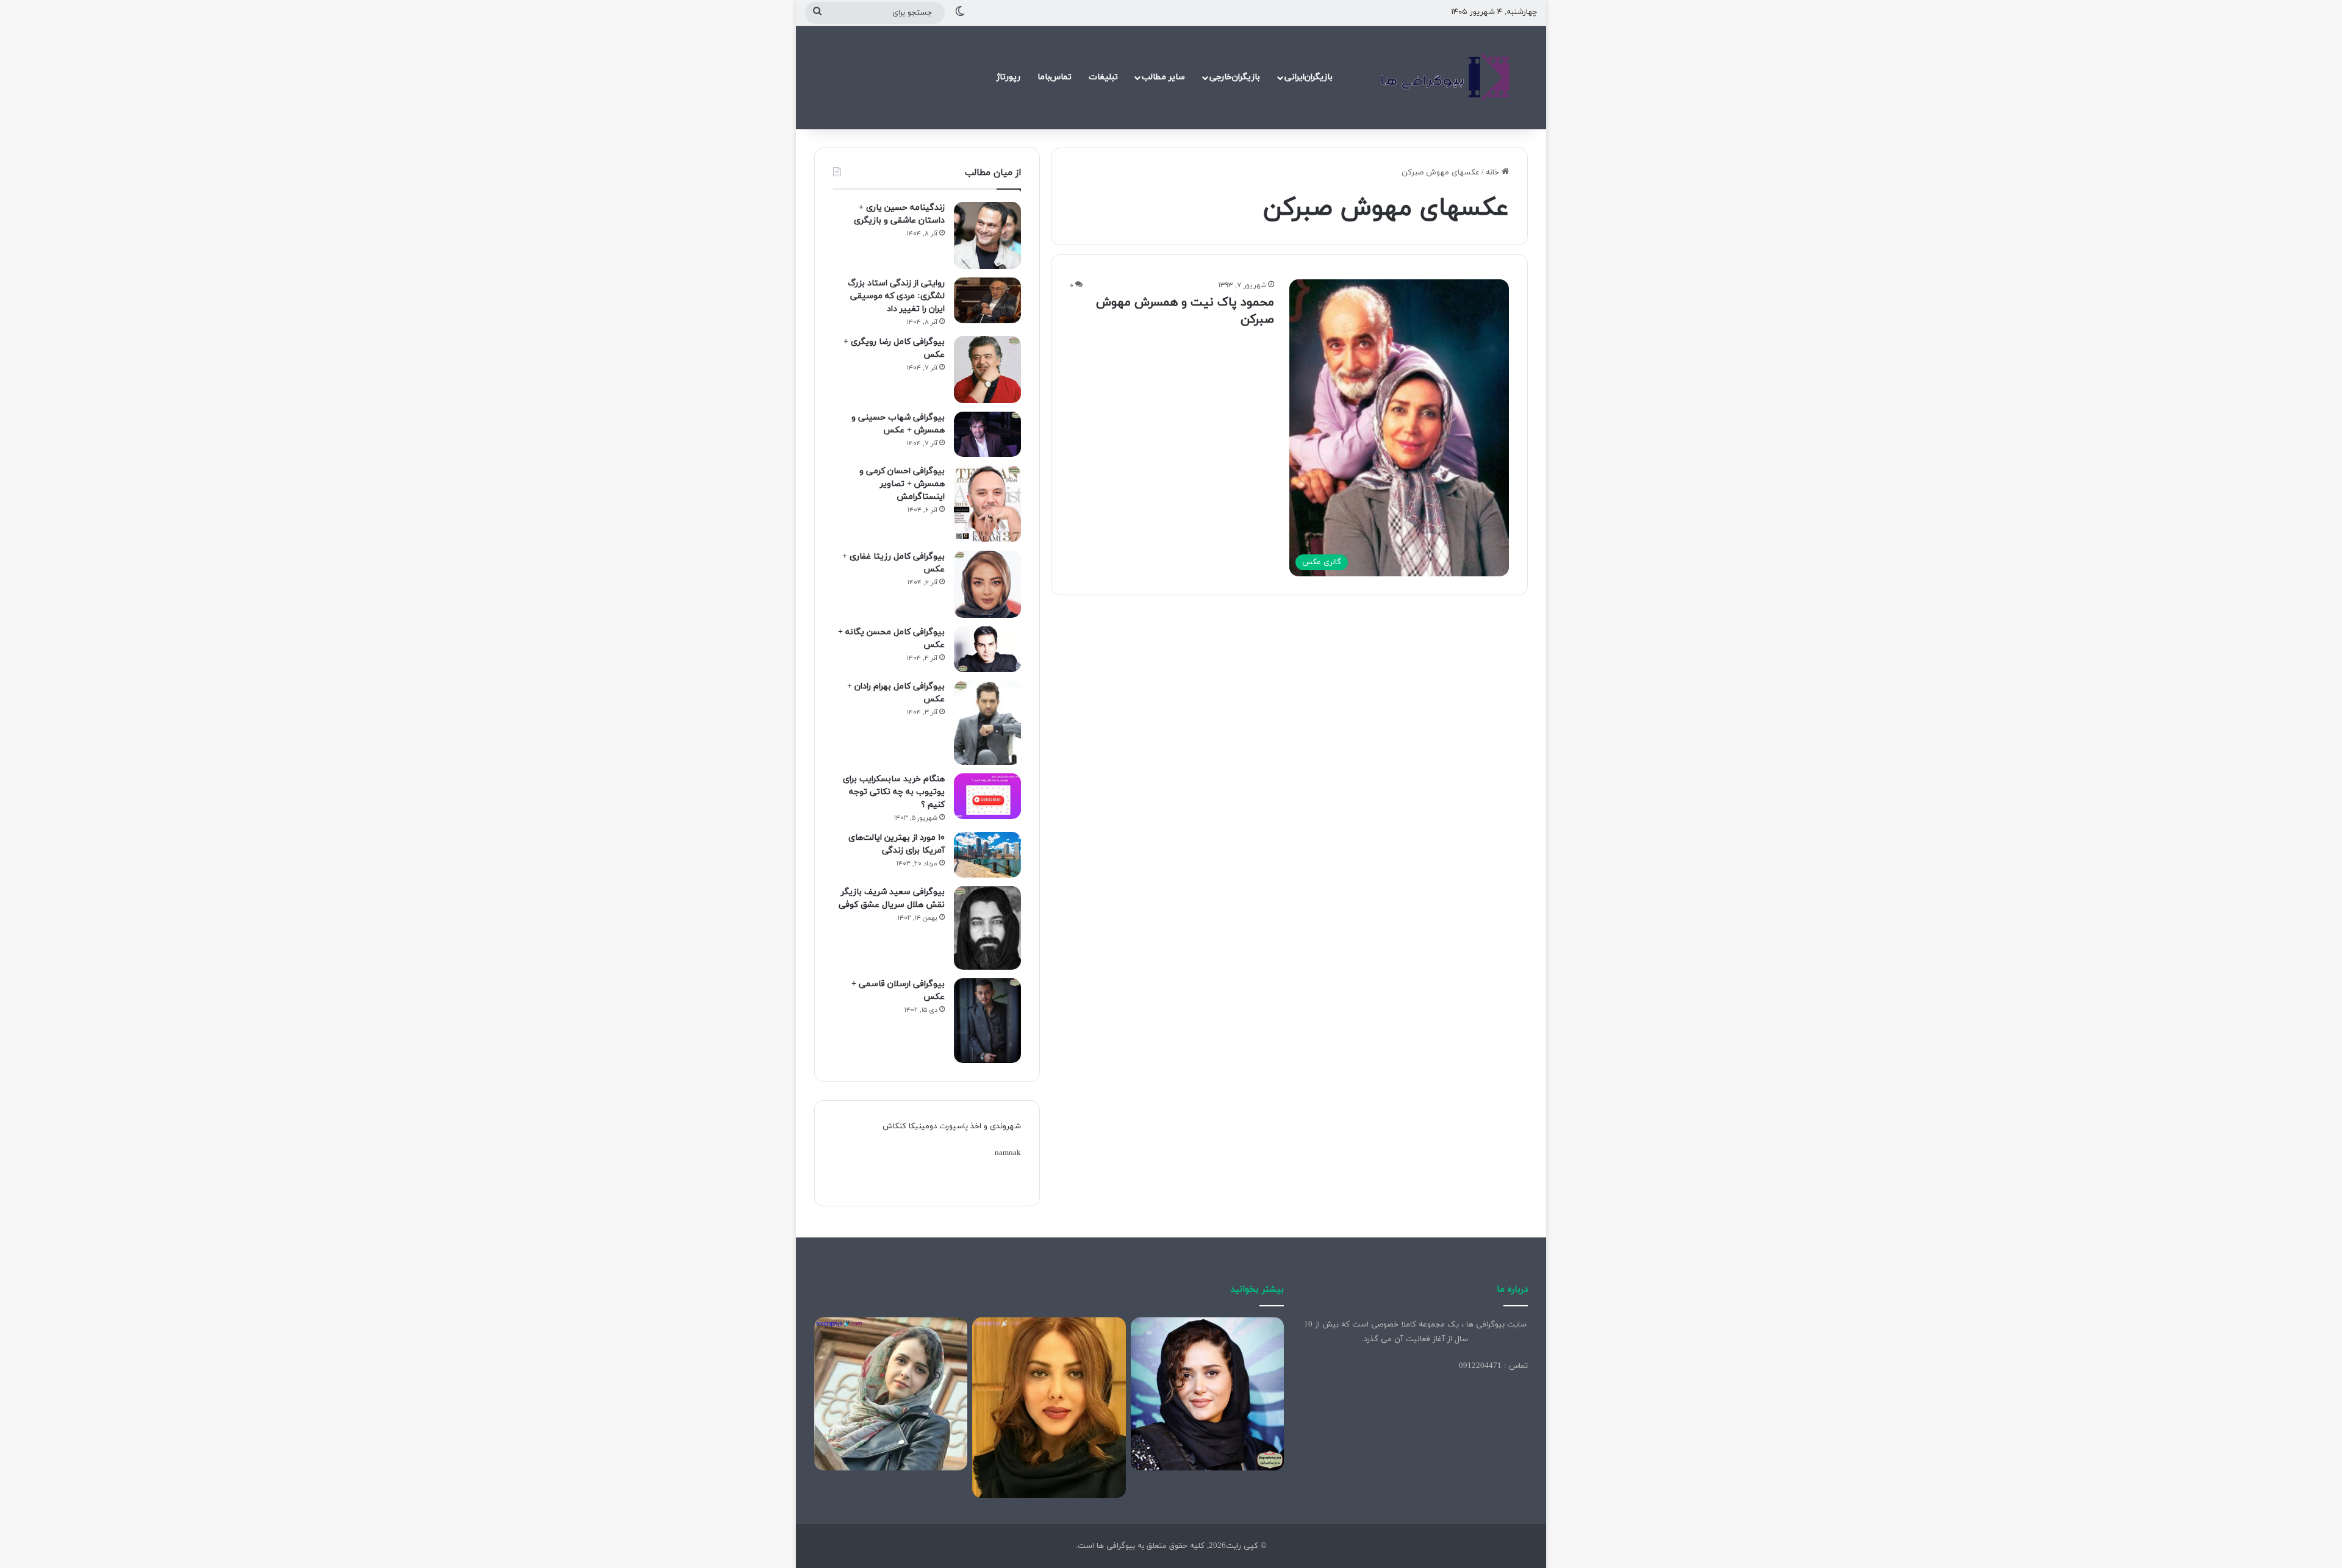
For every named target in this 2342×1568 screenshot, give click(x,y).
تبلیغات (1103, 77)
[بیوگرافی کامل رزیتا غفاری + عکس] (987, 584)
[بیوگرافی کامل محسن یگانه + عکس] (987, 649)
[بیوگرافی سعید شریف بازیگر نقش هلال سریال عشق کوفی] (987, 928)
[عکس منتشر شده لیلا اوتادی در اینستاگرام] (1049, 1408)
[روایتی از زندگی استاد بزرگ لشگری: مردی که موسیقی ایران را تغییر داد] (987, 300)
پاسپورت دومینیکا (938, 1126)
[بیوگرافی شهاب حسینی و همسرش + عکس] (987, 434)
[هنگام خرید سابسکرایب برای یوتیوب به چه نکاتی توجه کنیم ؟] (987, 796)
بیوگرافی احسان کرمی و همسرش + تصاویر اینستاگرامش (902, 484)
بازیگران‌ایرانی (1309, 77)
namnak (1008, 1153)
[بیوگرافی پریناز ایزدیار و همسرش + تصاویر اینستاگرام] (1207, 1394)
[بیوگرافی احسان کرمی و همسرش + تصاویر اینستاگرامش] (987, 504)
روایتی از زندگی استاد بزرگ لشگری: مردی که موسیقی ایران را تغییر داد (896, 296)
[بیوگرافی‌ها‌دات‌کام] (1445, 77)
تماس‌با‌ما (1055, 77)
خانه (1494, 173)
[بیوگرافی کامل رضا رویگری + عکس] (987, 370)
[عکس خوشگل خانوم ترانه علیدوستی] (891, 1394)
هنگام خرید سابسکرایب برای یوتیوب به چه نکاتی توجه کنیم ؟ (894, 792)
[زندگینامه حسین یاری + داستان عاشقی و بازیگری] (987, 235)
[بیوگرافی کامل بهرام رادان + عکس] (987, 723)
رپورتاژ (1008, 77)
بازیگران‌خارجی (1235, 77)
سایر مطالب (1163, 77)
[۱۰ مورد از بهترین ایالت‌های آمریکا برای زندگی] (987, 855)
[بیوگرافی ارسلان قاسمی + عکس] (987, 1021)
